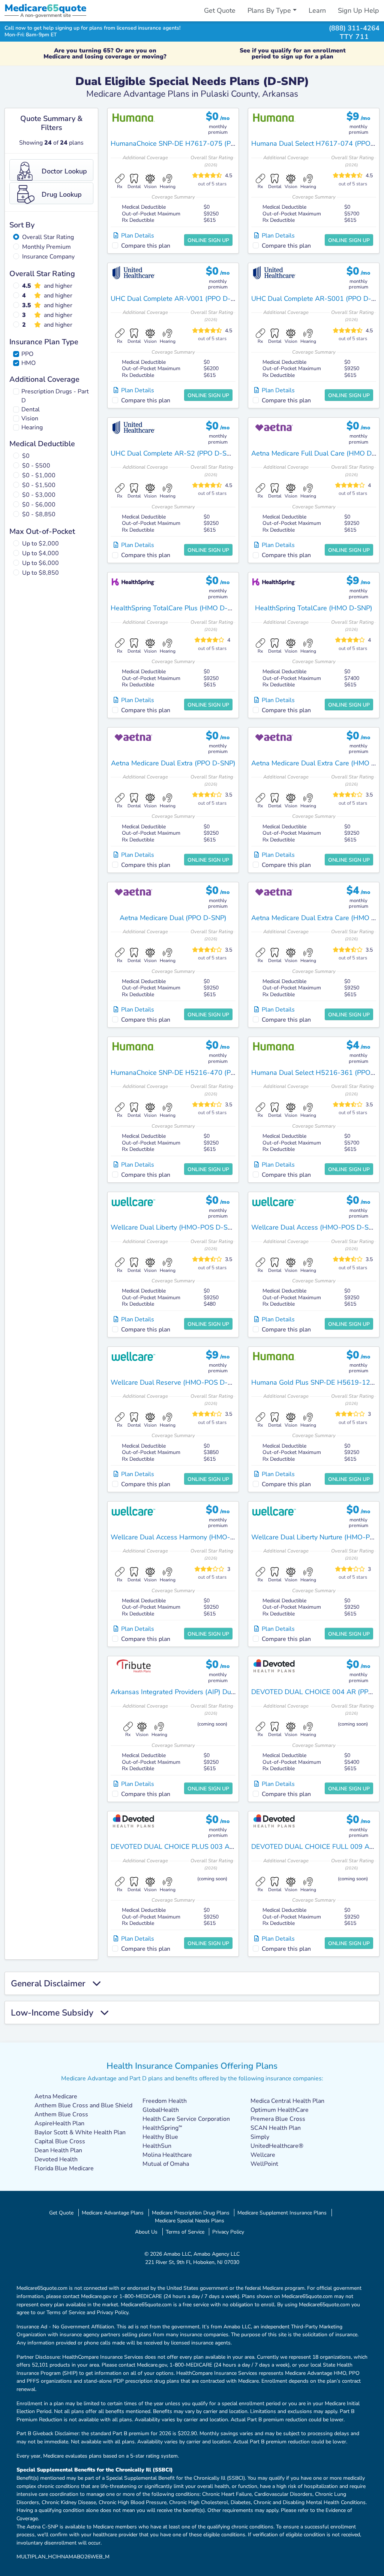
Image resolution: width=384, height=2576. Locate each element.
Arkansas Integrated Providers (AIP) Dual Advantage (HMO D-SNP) (214, 1692)
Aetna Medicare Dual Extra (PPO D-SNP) (173, 763)
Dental (31, 409)
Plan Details (136, 236)
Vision (30, 418)
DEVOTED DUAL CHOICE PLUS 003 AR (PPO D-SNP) (194, 1847)
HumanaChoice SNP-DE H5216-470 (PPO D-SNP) (188, 1073)
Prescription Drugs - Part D (55, 396)
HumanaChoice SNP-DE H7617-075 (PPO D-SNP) (188, 143)
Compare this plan (146, 246)
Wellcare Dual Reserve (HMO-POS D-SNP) (177, 1382)
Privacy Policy (228, 2232)
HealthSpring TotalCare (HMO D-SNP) (314, 608)
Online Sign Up (208, 240)
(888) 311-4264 (354, 28)
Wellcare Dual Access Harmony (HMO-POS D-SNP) (190, 1537)
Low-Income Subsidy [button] (55, 2013)
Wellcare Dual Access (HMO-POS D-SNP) (316, 1227)
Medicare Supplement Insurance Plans (282, 2213)
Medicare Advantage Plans (113, 2213)
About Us (146, 2232)
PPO (27, 354)
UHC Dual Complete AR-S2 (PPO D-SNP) (174, 453)
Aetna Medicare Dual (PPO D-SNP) (173, 918)
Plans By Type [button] (269, 10)
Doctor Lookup (64, 171)
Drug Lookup (62, 194)
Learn (317, 10)
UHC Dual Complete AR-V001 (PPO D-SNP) (178, 299)
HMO (28, 363)
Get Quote (220, 10)
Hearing (32, 427)
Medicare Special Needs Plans (190, 2220)
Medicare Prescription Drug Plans (191, 2213)
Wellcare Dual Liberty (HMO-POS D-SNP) (175, 1227)
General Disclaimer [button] (52, 1983)
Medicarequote (45, 8)
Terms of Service (185, 2232)
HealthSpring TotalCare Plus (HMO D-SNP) (177, 608)
